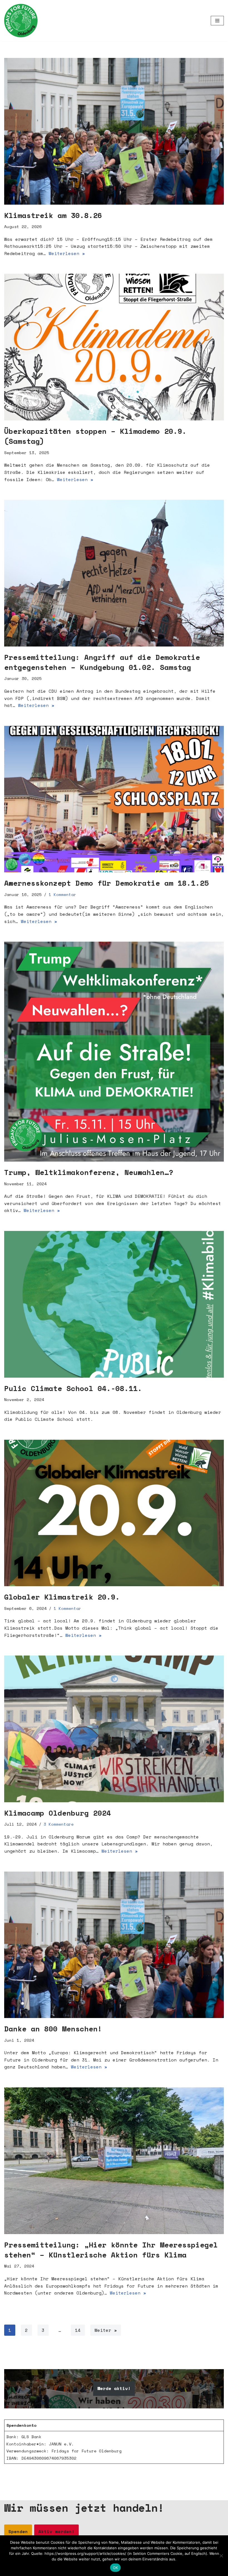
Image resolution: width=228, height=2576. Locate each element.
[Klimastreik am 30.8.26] (114, 131)
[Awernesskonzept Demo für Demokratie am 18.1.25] (114, 799)
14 (78, 2330)
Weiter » (106, 2330)
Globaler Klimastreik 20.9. (62, 1597)
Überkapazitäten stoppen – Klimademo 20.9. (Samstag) (95, 436)
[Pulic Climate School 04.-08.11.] (114, 1304)
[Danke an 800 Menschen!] (114, 1945)
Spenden (18, 2531)
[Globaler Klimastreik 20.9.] (114, 1513)
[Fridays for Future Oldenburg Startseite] (21, 21)
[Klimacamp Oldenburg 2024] (114, 1729)
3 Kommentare (59, 1824)
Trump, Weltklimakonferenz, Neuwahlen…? (89, 1172)
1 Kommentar (62, 894)
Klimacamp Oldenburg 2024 (58, 1813)
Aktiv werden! (56, 2531)
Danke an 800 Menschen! (53, 2029)
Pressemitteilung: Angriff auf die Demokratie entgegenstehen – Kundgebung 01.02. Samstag (102, 662)
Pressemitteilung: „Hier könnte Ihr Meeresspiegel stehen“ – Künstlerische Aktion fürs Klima (111, 2250)
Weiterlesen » (67, 253)
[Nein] (221, 2556)
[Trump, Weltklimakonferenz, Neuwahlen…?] (114, 1052)
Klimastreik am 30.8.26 (53, 215)
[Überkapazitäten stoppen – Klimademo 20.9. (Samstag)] (114, 347)
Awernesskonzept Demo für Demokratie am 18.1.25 (106, 883)
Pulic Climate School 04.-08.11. (73, 1388)
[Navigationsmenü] (217, 21)
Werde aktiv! (114, 2388)
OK (116, 2568)
